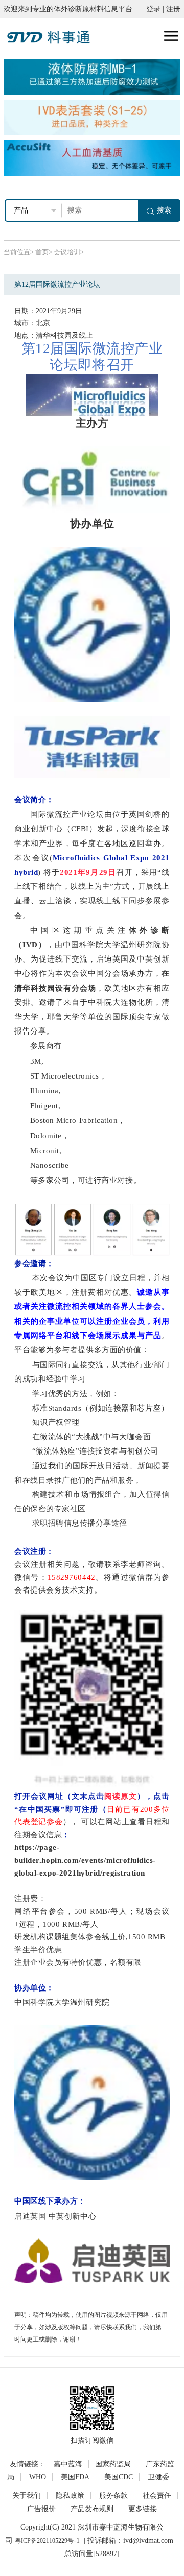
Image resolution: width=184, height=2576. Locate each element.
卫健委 (158, 2477)
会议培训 (67, 252)
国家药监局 (113, 2464)
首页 (42, 252)
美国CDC (119, 2477)
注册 (173, 9)
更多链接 (143, 2509)
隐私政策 (70, 2496)
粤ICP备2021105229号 (44, 2541)
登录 (153, 9)
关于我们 (27, 2496)
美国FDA (75, 2477)
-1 (77, 2540)
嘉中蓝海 (68, 2464)
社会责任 (157, 2496)
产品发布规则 (92, 2509)
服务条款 (113, 2496)
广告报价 (41, 2509)
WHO (38, 2477)
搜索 (164, 210)
